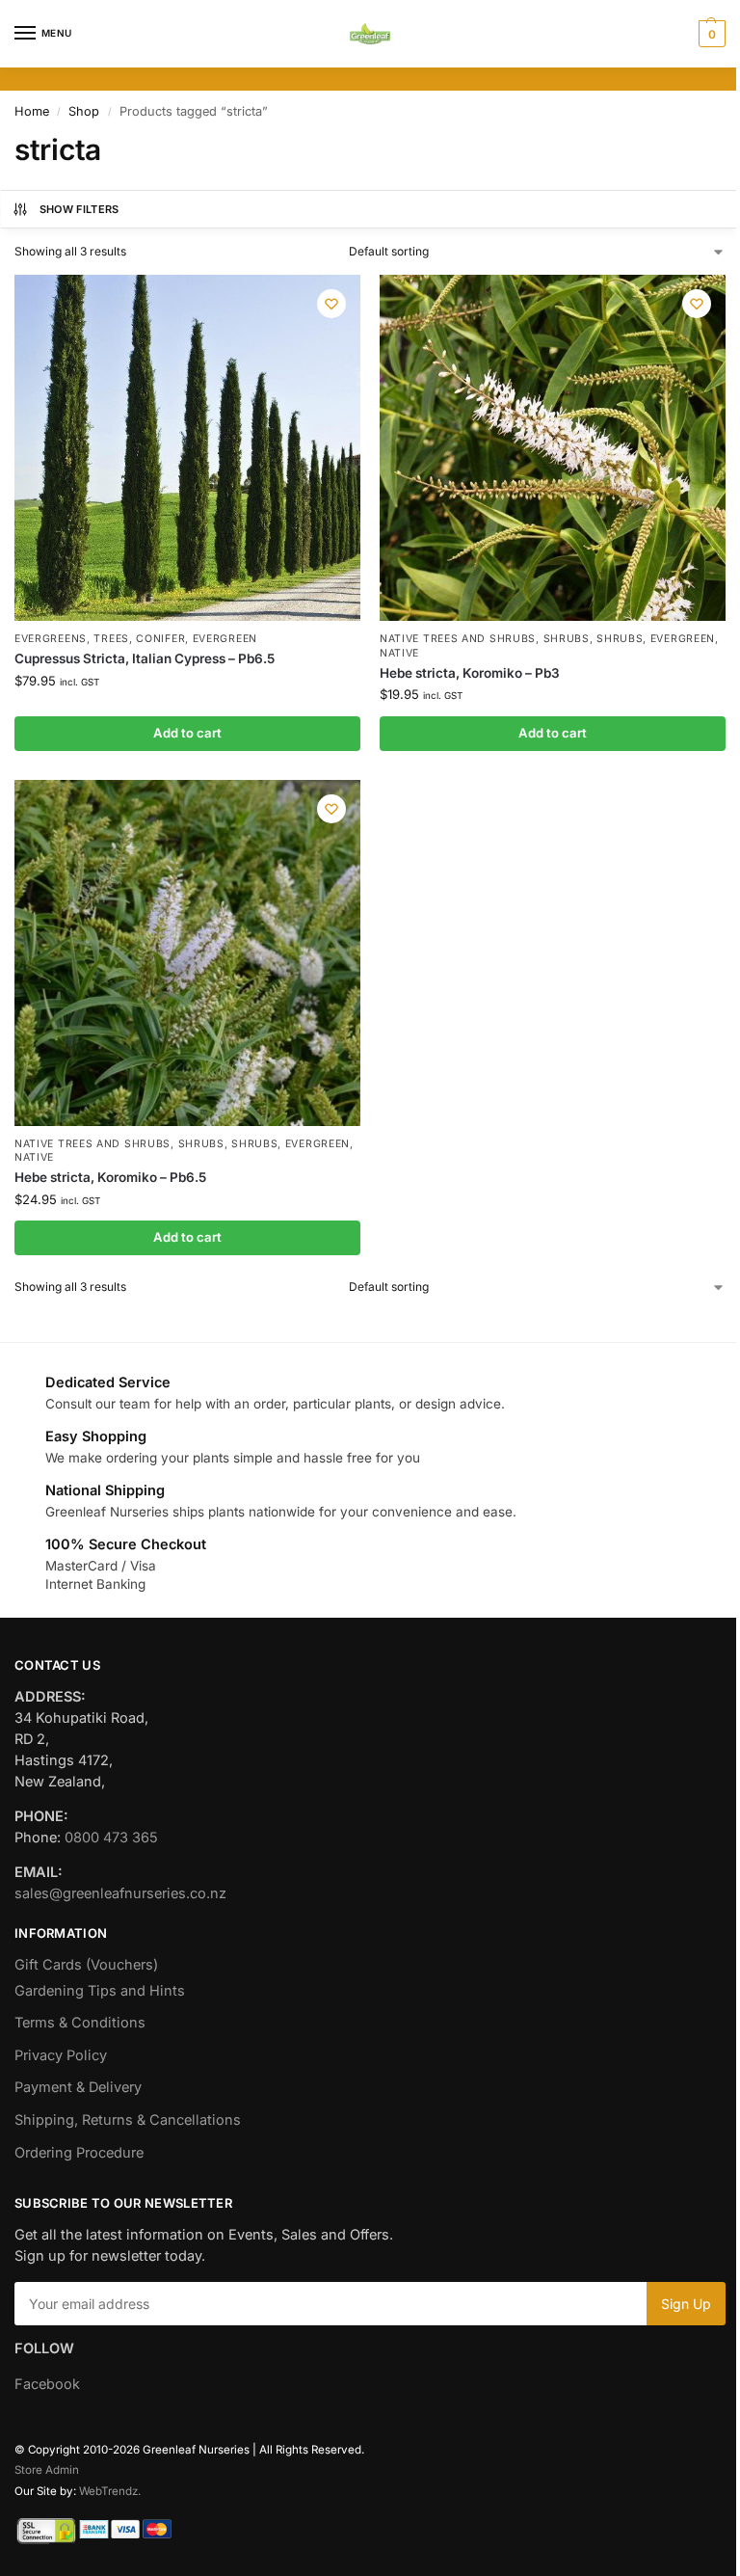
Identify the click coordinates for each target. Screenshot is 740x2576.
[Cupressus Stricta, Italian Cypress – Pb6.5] (187, 448)
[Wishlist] (331, 304)
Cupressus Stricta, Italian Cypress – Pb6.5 (145, 658)
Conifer (160, 639)
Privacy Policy (61, 2055)
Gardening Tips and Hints (100, 1991)
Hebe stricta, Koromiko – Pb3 (470, 673)
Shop (84, 111)
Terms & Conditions (80, 2023)
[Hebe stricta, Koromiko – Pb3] (553, 448)
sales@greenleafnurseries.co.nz (120, 1893)
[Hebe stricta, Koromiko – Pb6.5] (187, 953)
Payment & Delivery (78, 2087)
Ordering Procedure (79, 2153)
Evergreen (225, 639)
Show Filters (79, 209)
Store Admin (47, 2470)
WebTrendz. (110, 2491)
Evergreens (51, 639)
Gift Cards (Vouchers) (86, 1965)
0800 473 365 (111, 1838)
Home (32, 111)
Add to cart (187, 733)
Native (399, 653)
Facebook (47, 2384)
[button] (710, 34)
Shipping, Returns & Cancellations (128, 2120)
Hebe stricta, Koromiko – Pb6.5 (110, 1177)
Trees (111, 639)
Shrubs (567, 639)
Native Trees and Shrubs (458, 639)
